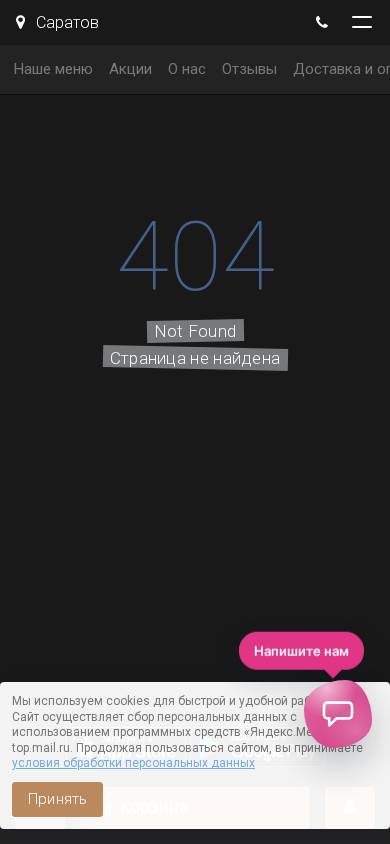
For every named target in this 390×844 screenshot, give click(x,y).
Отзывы (249, 69)
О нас (187, 69)
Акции (130, 69)
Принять (57, 799)
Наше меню (53, 69)
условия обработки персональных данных (133, 763)
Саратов (65, 22)
